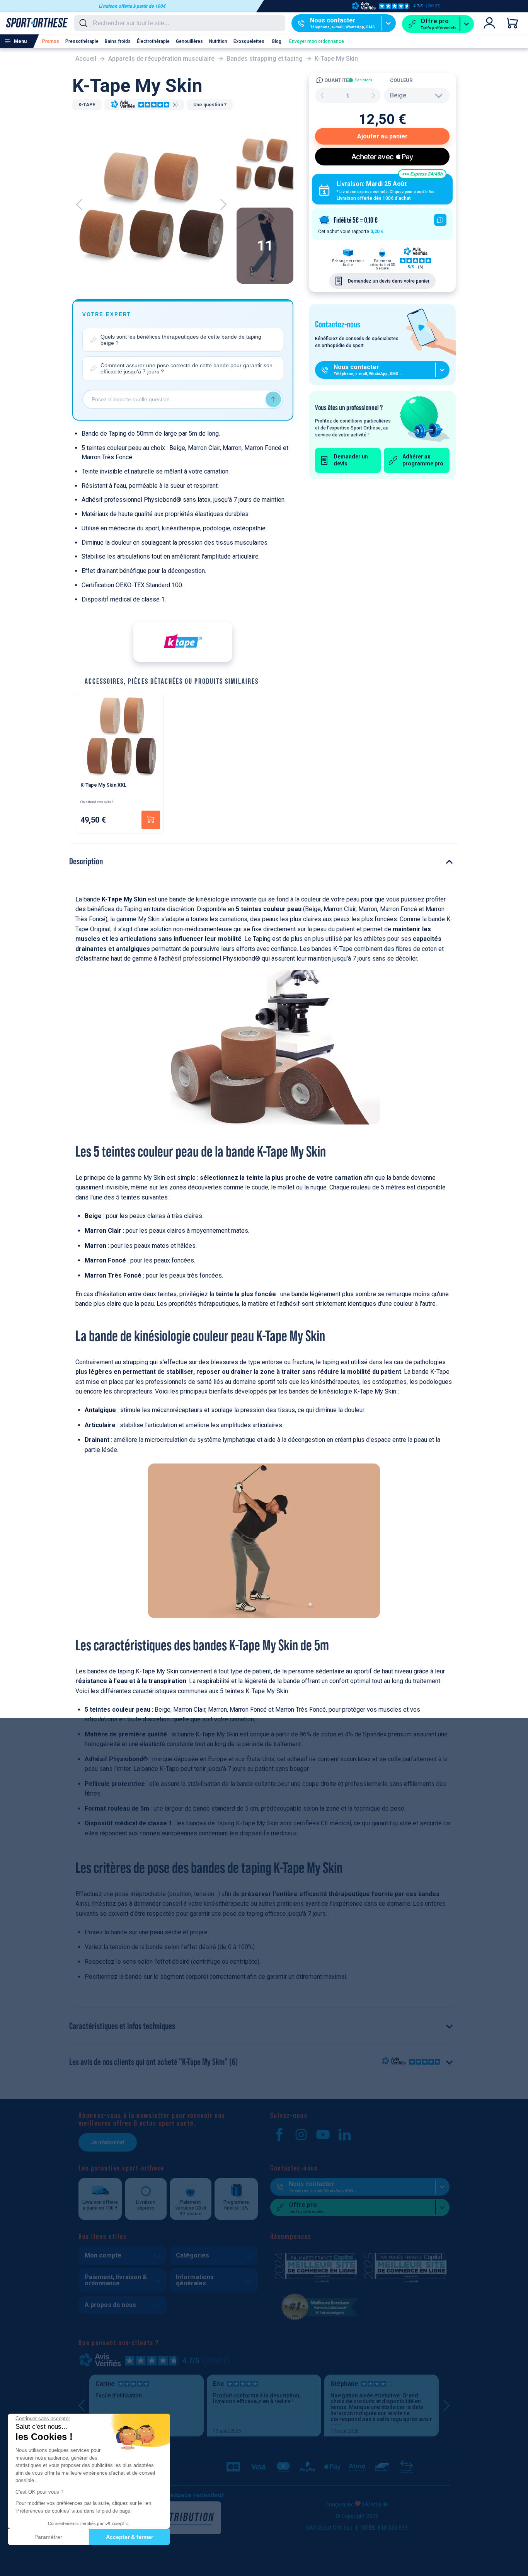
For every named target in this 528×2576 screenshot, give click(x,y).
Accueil (86, 59)
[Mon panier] (513, 23)
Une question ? (210, 105)
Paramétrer (48, 2537)
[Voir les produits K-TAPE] (183, 642)
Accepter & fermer (129, 2537)
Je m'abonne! (108, 2142)
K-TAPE (87, 105)
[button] (12, 2567)
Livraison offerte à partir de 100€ (132, 6)
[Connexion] (489, 23)
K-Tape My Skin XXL (103, 785)
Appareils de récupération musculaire (161, 59)
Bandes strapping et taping (265, 59)
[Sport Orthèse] (34, 22)
